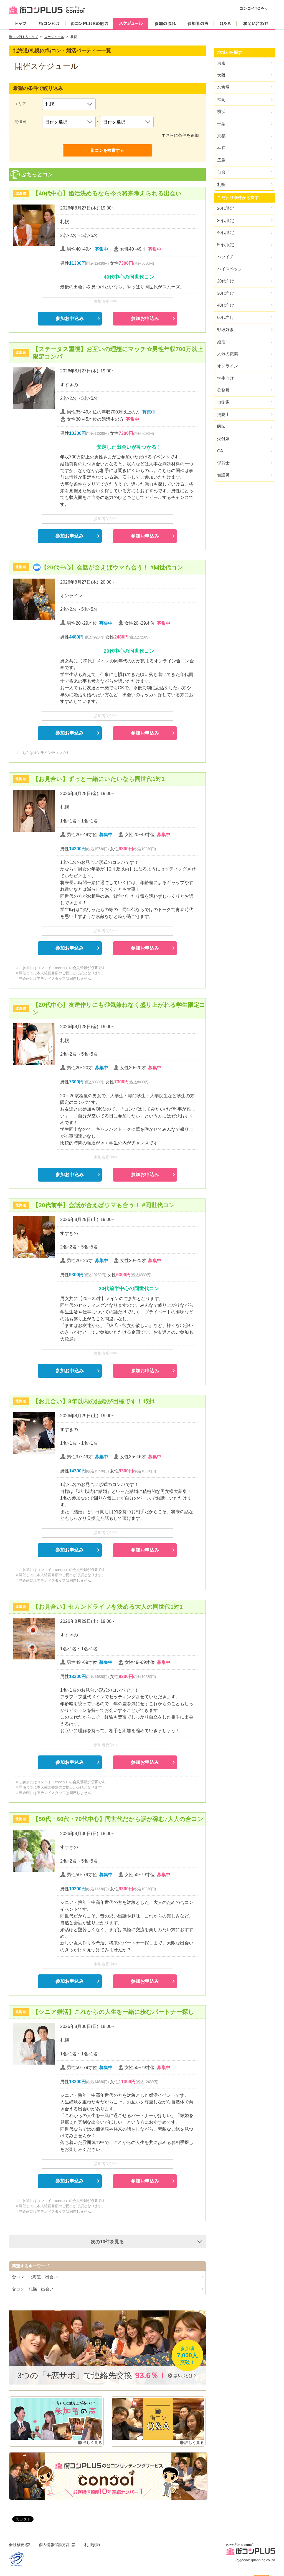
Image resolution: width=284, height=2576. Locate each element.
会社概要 (17, 2545)
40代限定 (226, 232)
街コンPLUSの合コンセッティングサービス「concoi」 (108, 2476)
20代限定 (226, 208)
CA (220, 451)
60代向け (226, 317)
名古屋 (223, 87)
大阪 (221, 75)
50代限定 (226, 245)
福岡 (221, 99)
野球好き (225, 330)
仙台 (221, 172)
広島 (221, 160)
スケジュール (54, 37)
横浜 (221, 111)
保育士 (223, 463)
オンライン (228, 366)
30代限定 (226, 220)
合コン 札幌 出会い (33, 2289)
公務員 (223, 390)
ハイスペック (230, 269)
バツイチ (225, 257)
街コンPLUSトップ (23, 37)
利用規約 (92, 2545)
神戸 (221, 148)
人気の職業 (228, 354)
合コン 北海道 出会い (35, 2277)
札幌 (221, 184)
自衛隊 (223, 402)
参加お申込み (70, 318)
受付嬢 (223, 439)
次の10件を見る (107, 2242)
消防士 (223, 414)
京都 (221, 136)
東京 (221, 63)
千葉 (221, 124)
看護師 (223, 475)
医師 (221, 426)
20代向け (226, 281)
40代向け (226, 305)
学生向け (225, 378)
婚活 (221, 342)
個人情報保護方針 (54, 2545)
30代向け (226, 293)
